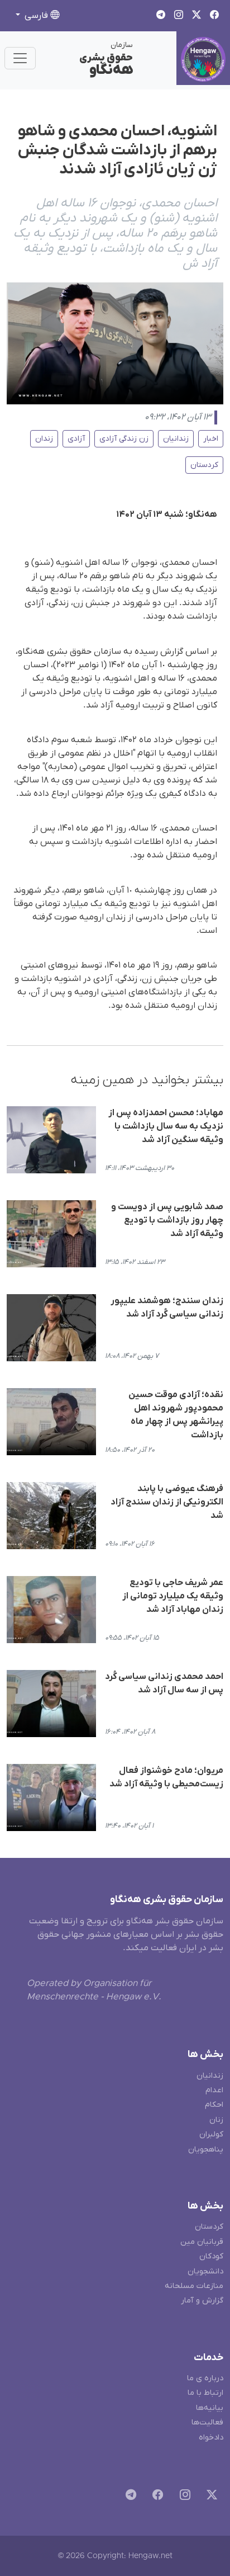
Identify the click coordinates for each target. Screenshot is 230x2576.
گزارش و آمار (202, 2301)
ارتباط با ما (205, 2393)
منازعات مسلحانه (194, 2286)
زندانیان (176, 439)
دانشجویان (205, 2271)
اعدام (214, 2090)
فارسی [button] (36, 16)
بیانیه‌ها (210, 2408)
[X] (210, 2496)
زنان (216, 2120)
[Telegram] (129, 2496)
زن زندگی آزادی (124, 439)
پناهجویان (206, 2150)
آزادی (76, 439)
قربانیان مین (202, 2242)
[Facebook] (155, 2496)
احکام (214, 2105)
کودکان (211, 2256)
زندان (44, 439)
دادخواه (211, 2438)
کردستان (204, 465)
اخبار (211, 439)
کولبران (211, 2134)
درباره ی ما (205, 2378)
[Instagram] (183, 2496)
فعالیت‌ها (207, 2422)
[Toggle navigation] (20, 58)
